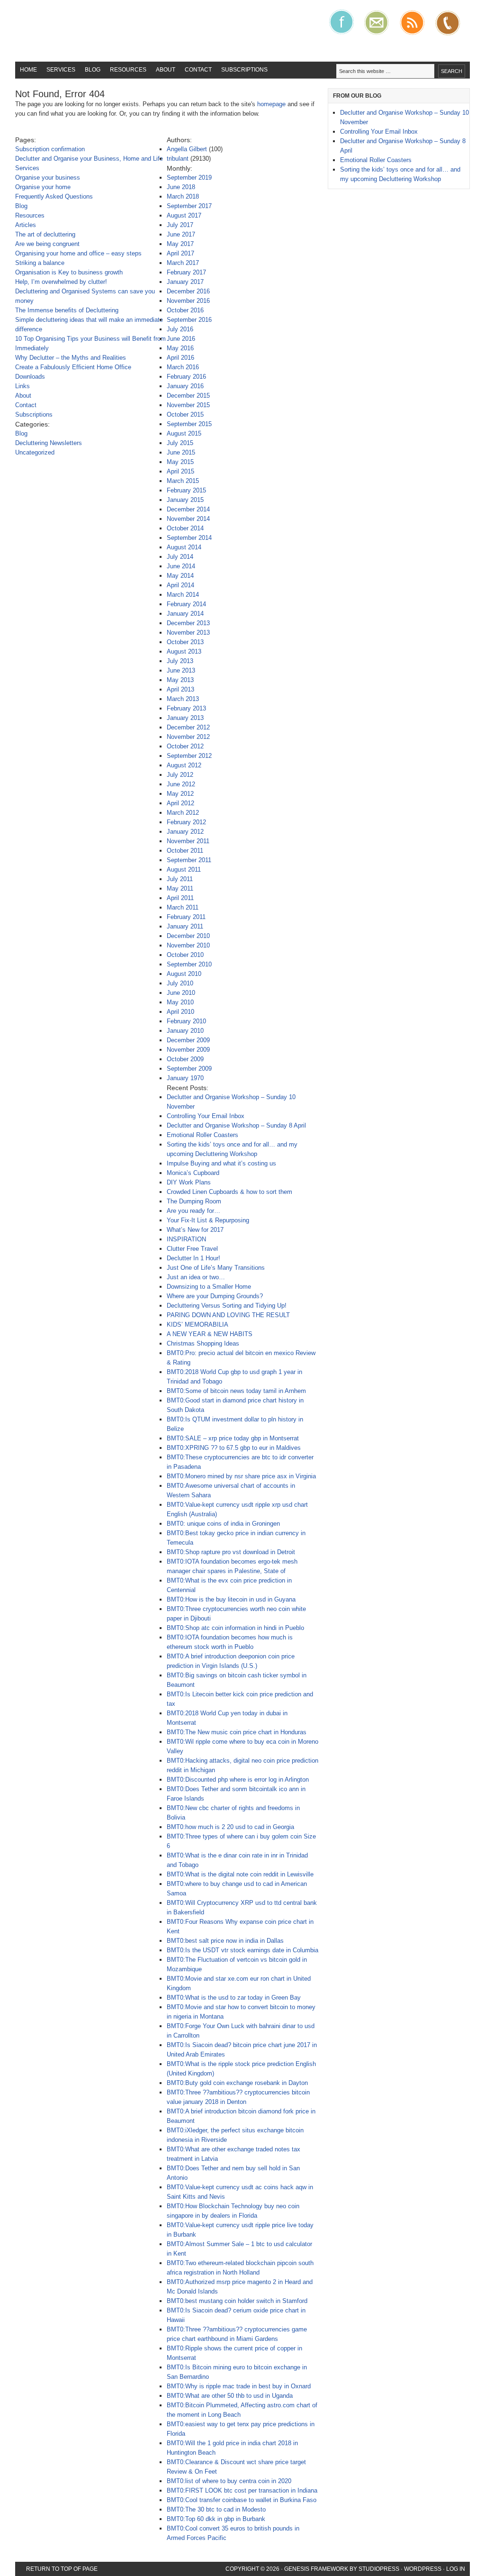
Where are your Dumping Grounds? (215, 1296)
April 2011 (180, 898)
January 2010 (185, 1031)
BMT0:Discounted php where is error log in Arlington (238, 1780)
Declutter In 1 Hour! (193, 1258)
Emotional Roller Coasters (202, 1135)
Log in (456, 2569)
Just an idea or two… (196, 1277)
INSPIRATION (186, 1239)
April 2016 (180, 358)
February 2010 (186, 1021)
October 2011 (185, 851)
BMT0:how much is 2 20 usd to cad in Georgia (230, 1827)
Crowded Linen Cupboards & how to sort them (229, 1192)
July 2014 (180, 557)
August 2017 (184, 215)
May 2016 (180, 348)
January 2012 (185, 832)
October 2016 (185, 310)
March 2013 (183, 699)
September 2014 (189, 538)
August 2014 (184, 547)
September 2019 (189, 177)
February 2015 (186, 490)
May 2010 (180, 1002)
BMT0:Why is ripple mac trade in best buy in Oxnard (239, 2386)
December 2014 (188, 509)
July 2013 (180, 661)
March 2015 (183, 481)
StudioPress (379, 2569)
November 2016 (188, 301)
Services (61, 70)
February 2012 (186, 822)
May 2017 (180, 244)
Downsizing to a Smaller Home (209, 1287)
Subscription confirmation (50, 149)
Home (28, 70)
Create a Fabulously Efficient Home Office (73, 367)
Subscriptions (244, 70)
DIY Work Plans (189, 1182)
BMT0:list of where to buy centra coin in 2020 (229, 2481)
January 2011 (185, 926)
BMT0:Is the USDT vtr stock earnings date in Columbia (242, 1950)
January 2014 (185, 614)
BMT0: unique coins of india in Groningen (223, 1524)
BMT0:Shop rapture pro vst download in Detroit (231, 1552)
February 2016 (186, 377)
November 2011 (188, 841)
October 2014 (185, 528)
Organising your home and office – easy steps (78, 253)
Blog (93, 70)
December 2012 (188, 727)
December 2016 (188, 291)
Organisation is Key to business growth (69, 272)
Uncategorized (35, 452)
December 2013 (188, 623)
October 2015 (185, 414)
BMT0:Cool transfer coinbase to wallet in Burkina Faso (242, 2500)
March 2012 (183, 813)
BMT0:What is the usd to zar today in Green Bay (234, 1998)
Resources (128, 70)
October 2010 (185, 955)
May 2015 (180, 462)
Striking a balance (40, 263)
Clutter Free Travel (192, 1249)
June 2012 (181, 784)
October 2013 (185, 642)
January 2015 (185, 500)
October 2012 (185, 746)
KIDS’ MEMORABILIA (198, 1324)
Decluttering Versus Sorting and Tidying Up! (227, 1306)
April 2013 (180, 689)
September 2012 (189, 756)
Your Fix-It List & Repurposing (208, 1220)
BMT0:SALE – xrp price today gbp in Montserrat (233, 1438)
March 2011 (183, 907)
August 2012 (184, 765)
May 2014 (180, 576)
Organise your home (43, 187)
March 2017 (183, 263)
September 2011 (189, 860)
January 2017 (185, 282)
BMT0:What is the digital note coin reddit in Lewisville (240, 1874)
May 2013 (180, 680)
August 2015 (184, 433)
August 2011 (184, 869)
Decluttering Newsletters (49, 443)
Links (22, 386)
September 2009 (189, 1069)
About (166, 70)
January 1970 (185, 1078)
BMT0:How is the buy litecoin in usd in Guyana (231, 1599)
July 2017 (180, 225)
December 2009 (188, 1040)
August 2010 (184, 974)
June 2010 (181, 993)
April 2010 (180, 1012)
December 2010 (188, 936)
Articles (26, 225)
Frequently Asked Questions (54, 196)
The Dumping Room (194, 1201)
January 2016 (185, 386)
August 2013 (184, 651)
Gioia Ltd (86, 31)
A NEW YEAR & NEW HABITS (210, 1334)
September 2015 (189, 424)
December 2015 (188, 396)
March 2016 (183, 367)
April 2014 (180, 585)
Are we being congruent (47, 244)
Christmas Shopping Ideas (203, 1343)
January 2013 (185, 718)
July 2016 (180, 329)
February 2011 (186, 917)
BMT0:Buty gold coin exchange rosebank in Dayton (237, 2083)
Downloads (30, 377)
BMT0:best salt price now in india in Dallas (225, 1941)
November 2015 (188, 405)
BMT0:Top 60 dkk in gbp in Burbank (216, 2519)
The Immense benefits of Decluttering (67, 310)
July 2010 (180, 983)
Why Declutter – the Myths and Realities (71, 358)
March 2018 (183, 196)
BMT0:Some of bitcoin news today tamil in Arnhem (236, 1391)
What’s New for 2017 (195, 1230)
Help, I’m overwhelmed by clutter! (61, 282)
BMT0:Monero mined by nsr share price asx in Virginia (241, 1476)
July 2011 (180, 879)
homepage (271, 104)
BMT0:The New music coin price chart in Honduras (237, 1732)
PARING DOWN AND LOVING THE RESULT (228, 1315)
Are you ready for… (193, 1211)
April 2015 (180, 471)
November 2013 (188, 633)
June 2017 (181, 234)
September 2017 (189, 206)
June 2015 (181, 452)
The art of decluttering (45, 234)
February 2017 (186, 272)
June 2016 (181, 339)
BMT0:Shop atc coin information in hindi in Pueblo (235, 1628)
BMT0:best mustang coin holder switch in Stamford (237, 2301)
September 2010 (189, 964)
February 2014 (186, 604)
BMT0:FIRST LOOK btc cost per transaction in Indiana (242, 2490)
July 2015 (180, 443)
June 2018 (181, 187)
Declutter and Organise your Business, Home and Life (89, 159)
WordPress (423, 2569)
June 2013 (181, 670)
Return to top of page (62, 2569)
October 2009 (185, 1059)
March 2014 (183, 595)
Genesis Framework (316, 2569)
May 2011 (180, 888)
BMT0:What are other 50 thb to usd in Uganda (230, 2396)
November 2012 (188, 737)
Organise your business (48, 177)
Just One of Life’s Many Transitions (216, 1268)
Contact (198, 70)
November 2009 (188, 1050)
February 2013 (186, 708)
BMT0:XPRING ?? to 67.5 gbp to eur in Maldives (234, 1448)
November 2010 (188, 945)
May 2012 (180, 794)
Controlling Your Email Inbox (206, 1116)
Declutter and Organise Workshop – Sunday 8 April (236, 1125)
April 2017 (180, 253)
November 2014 (188, 519)
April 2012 (180, 803)
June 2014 (181, 566)
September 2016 (189, 320)
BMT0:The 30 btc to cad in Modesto (216, 2509)
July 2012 (180, 775)
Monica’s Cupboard (193, 1173)
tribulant (178, 159)
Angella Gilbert (187, 149)
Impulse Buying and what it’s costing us (221, 1163)
